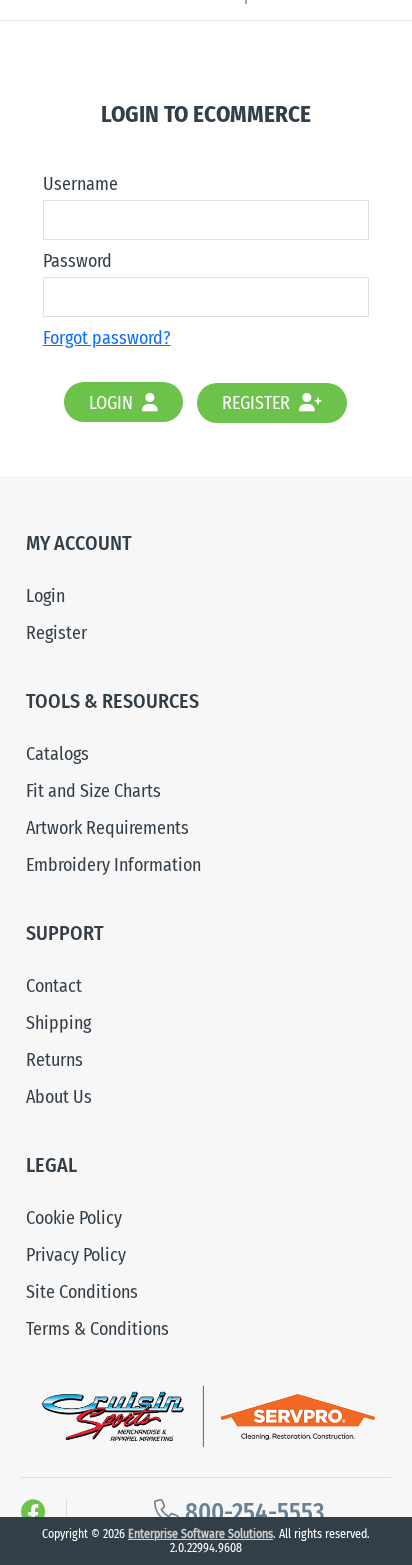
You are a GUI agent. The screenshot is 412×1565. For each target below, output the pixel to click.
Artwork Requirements (107, 828)
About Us (59, 1097)
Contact (54, 986)
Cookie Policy (74, 1218)
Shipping (58, 1023)
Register (258, 403)
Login (113, 403)
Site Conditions (82, 1292)
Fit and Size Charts (93, 791)
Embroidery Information (113, 865)
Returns (54, 1060)
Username (80, 184)
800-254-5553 (252, 1513)
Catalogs (57, 754)
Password (77, 261)
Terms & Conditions (97, 1329)
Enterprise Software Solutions (200, 1534)
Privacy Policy (76, 1255)
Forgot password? (107, 338)
